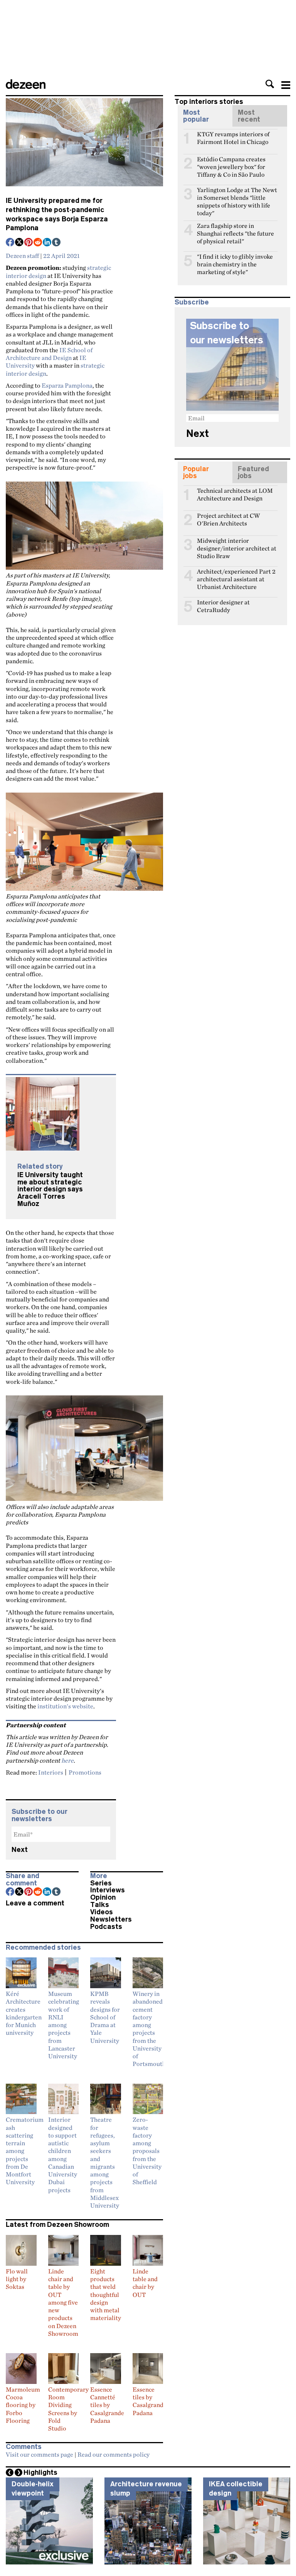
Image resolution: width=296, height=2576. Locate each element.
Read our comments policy (114, 2454)
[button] (270, 84)
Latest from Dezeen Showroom (57, 2225)
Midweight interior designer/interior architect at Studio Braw (237, 544)
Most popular (196, 116)
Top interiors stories (209, 102)
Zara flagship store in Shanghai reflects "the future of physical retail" (235, 229)
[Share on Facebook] (10, 243)
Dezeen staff (22, 256)
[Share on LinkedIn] (47, 243)
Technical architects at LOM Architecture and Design (235, 494)
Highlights (40, 2472)
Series (101, 1883)
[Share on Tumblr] (57, 243)
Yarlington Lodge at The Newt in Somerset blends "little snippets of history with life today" (237, 193)
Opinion (103, 1897)
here (67, 1760)
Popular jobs (196, 472)
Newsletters (111, 1919)
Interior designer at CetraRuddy (223, 606)
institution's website (65, 1706)
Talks (100, 1905)
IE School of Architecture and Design (49, 354)
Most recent (249, 116)
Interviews (108, 1890)
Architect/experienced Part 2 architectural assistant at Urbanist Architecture (236, 575)
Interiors (51, 1772)
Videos (102, 1912)
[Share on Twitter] (20, 243)
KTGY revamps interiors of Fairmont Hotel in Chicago (233, 137)
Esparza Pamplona (67, 385)
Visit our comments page (40, 2454)
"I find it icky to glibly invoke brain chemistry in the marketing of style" (235, 260)
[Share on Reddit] (38, 243)
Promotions (85, 1772)
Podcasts (106, 1927)
